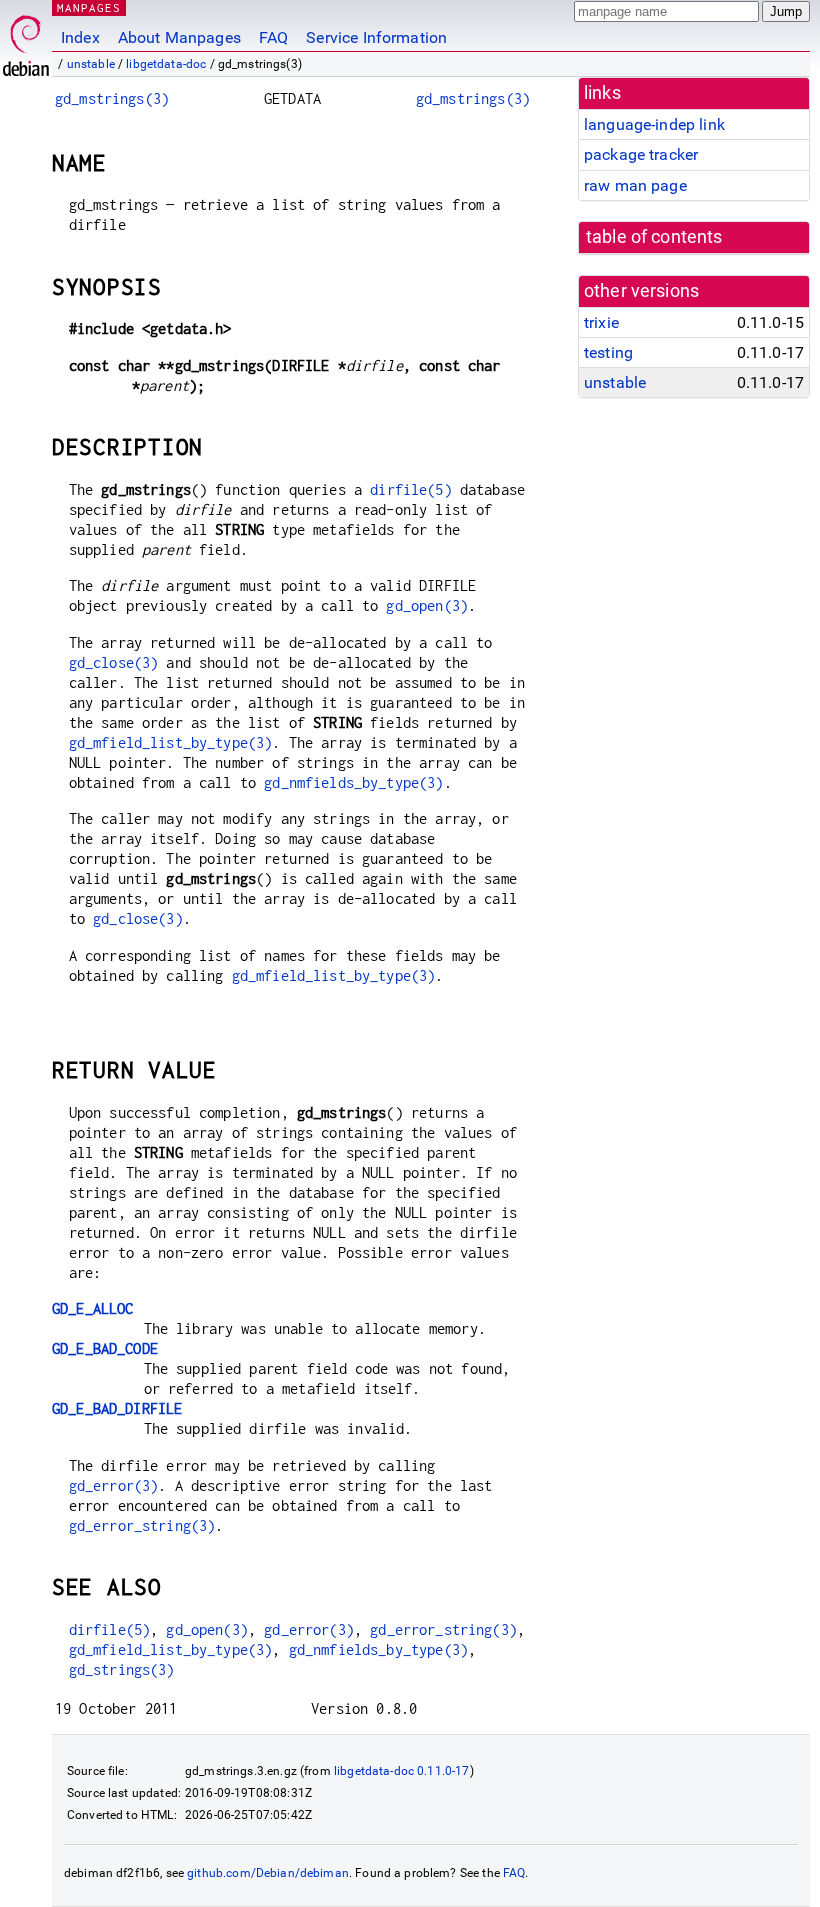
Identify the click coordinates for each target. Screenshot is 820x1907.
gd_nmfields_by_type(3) (353, 782)
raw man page (635, 185)
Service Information (376, 37)
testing (608, 352)
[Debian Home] (26, 40)
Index (80, 37)
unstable (91, 64)
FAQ (273, 37)
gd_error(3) (114, 1485)
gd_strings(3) (122, 1669)
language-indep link (654, 124)
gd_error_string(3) (142, 1525)
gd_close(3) (114, 662)
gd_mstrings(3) (112, 98)
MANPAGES (89, 7)
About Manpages (179, 37)
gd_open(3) (427, 605)
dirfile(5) (411, 489)
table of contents (654, 237)
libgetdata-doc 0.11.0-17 (402, 1771)
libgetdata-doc (166, 64)
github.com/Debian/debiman (268, 1873)
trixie (601, 322)
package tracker (641, 154)
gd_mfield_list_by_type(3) (171, 742)
